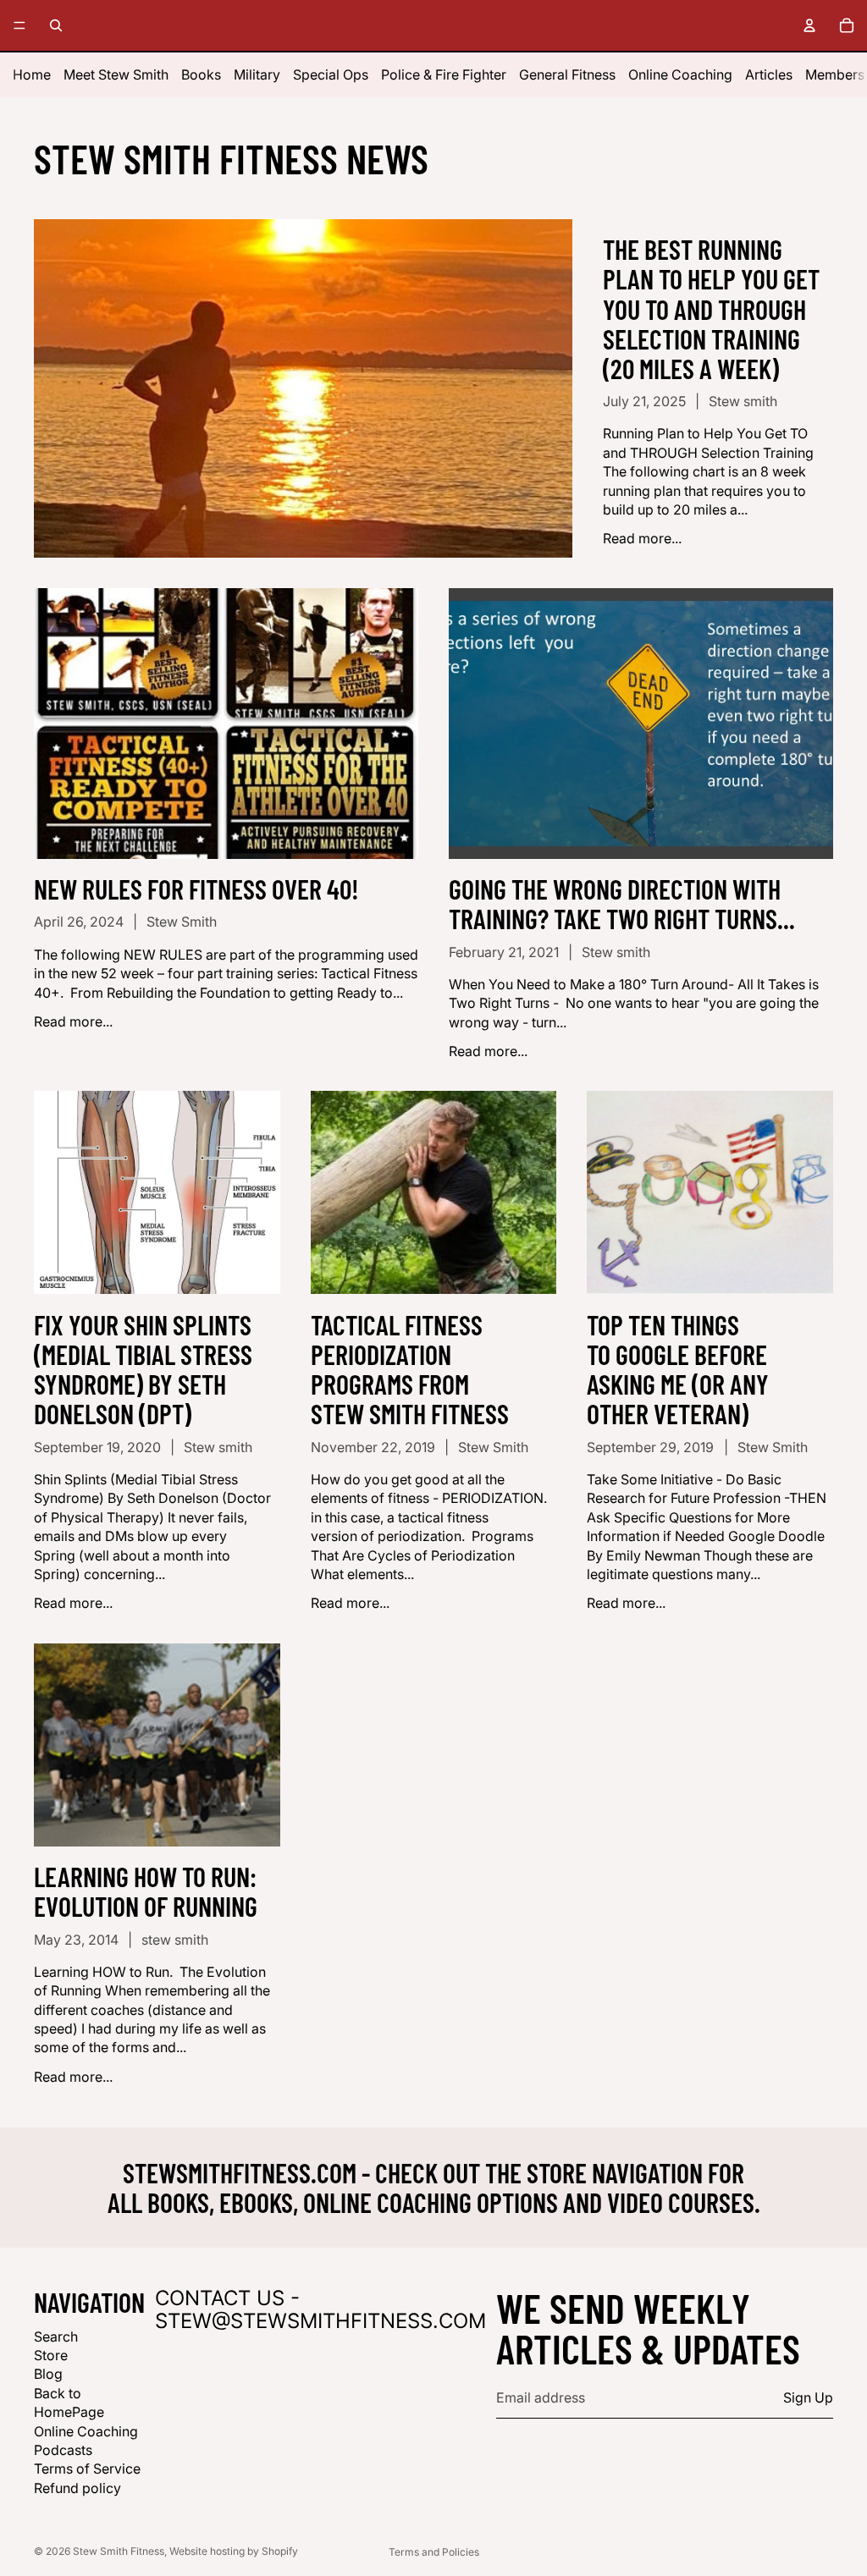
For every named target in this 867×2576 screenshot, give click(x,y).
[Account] (809, 25)
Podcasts (63, 2450)
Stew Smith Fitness (119, 2551)
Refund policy (77, 2488)
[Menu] (19, 25)
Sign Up (808, 2398)
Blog (48, 2374)
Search (56, 2337)
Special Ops (331, 74)
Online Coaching (680, 74)
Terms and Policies (434, 2552)
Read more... (642, 538)
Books (201, 74)
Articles (769, 74)
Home (32, 74)
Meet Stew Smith (116, 74)
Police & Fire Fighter (444, 74)
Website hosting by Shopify (234, 2551)
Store (51, 2355)
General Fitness (567, 74)
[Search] (56, 25)
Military (257, 74)
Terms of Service (87, 2469)
